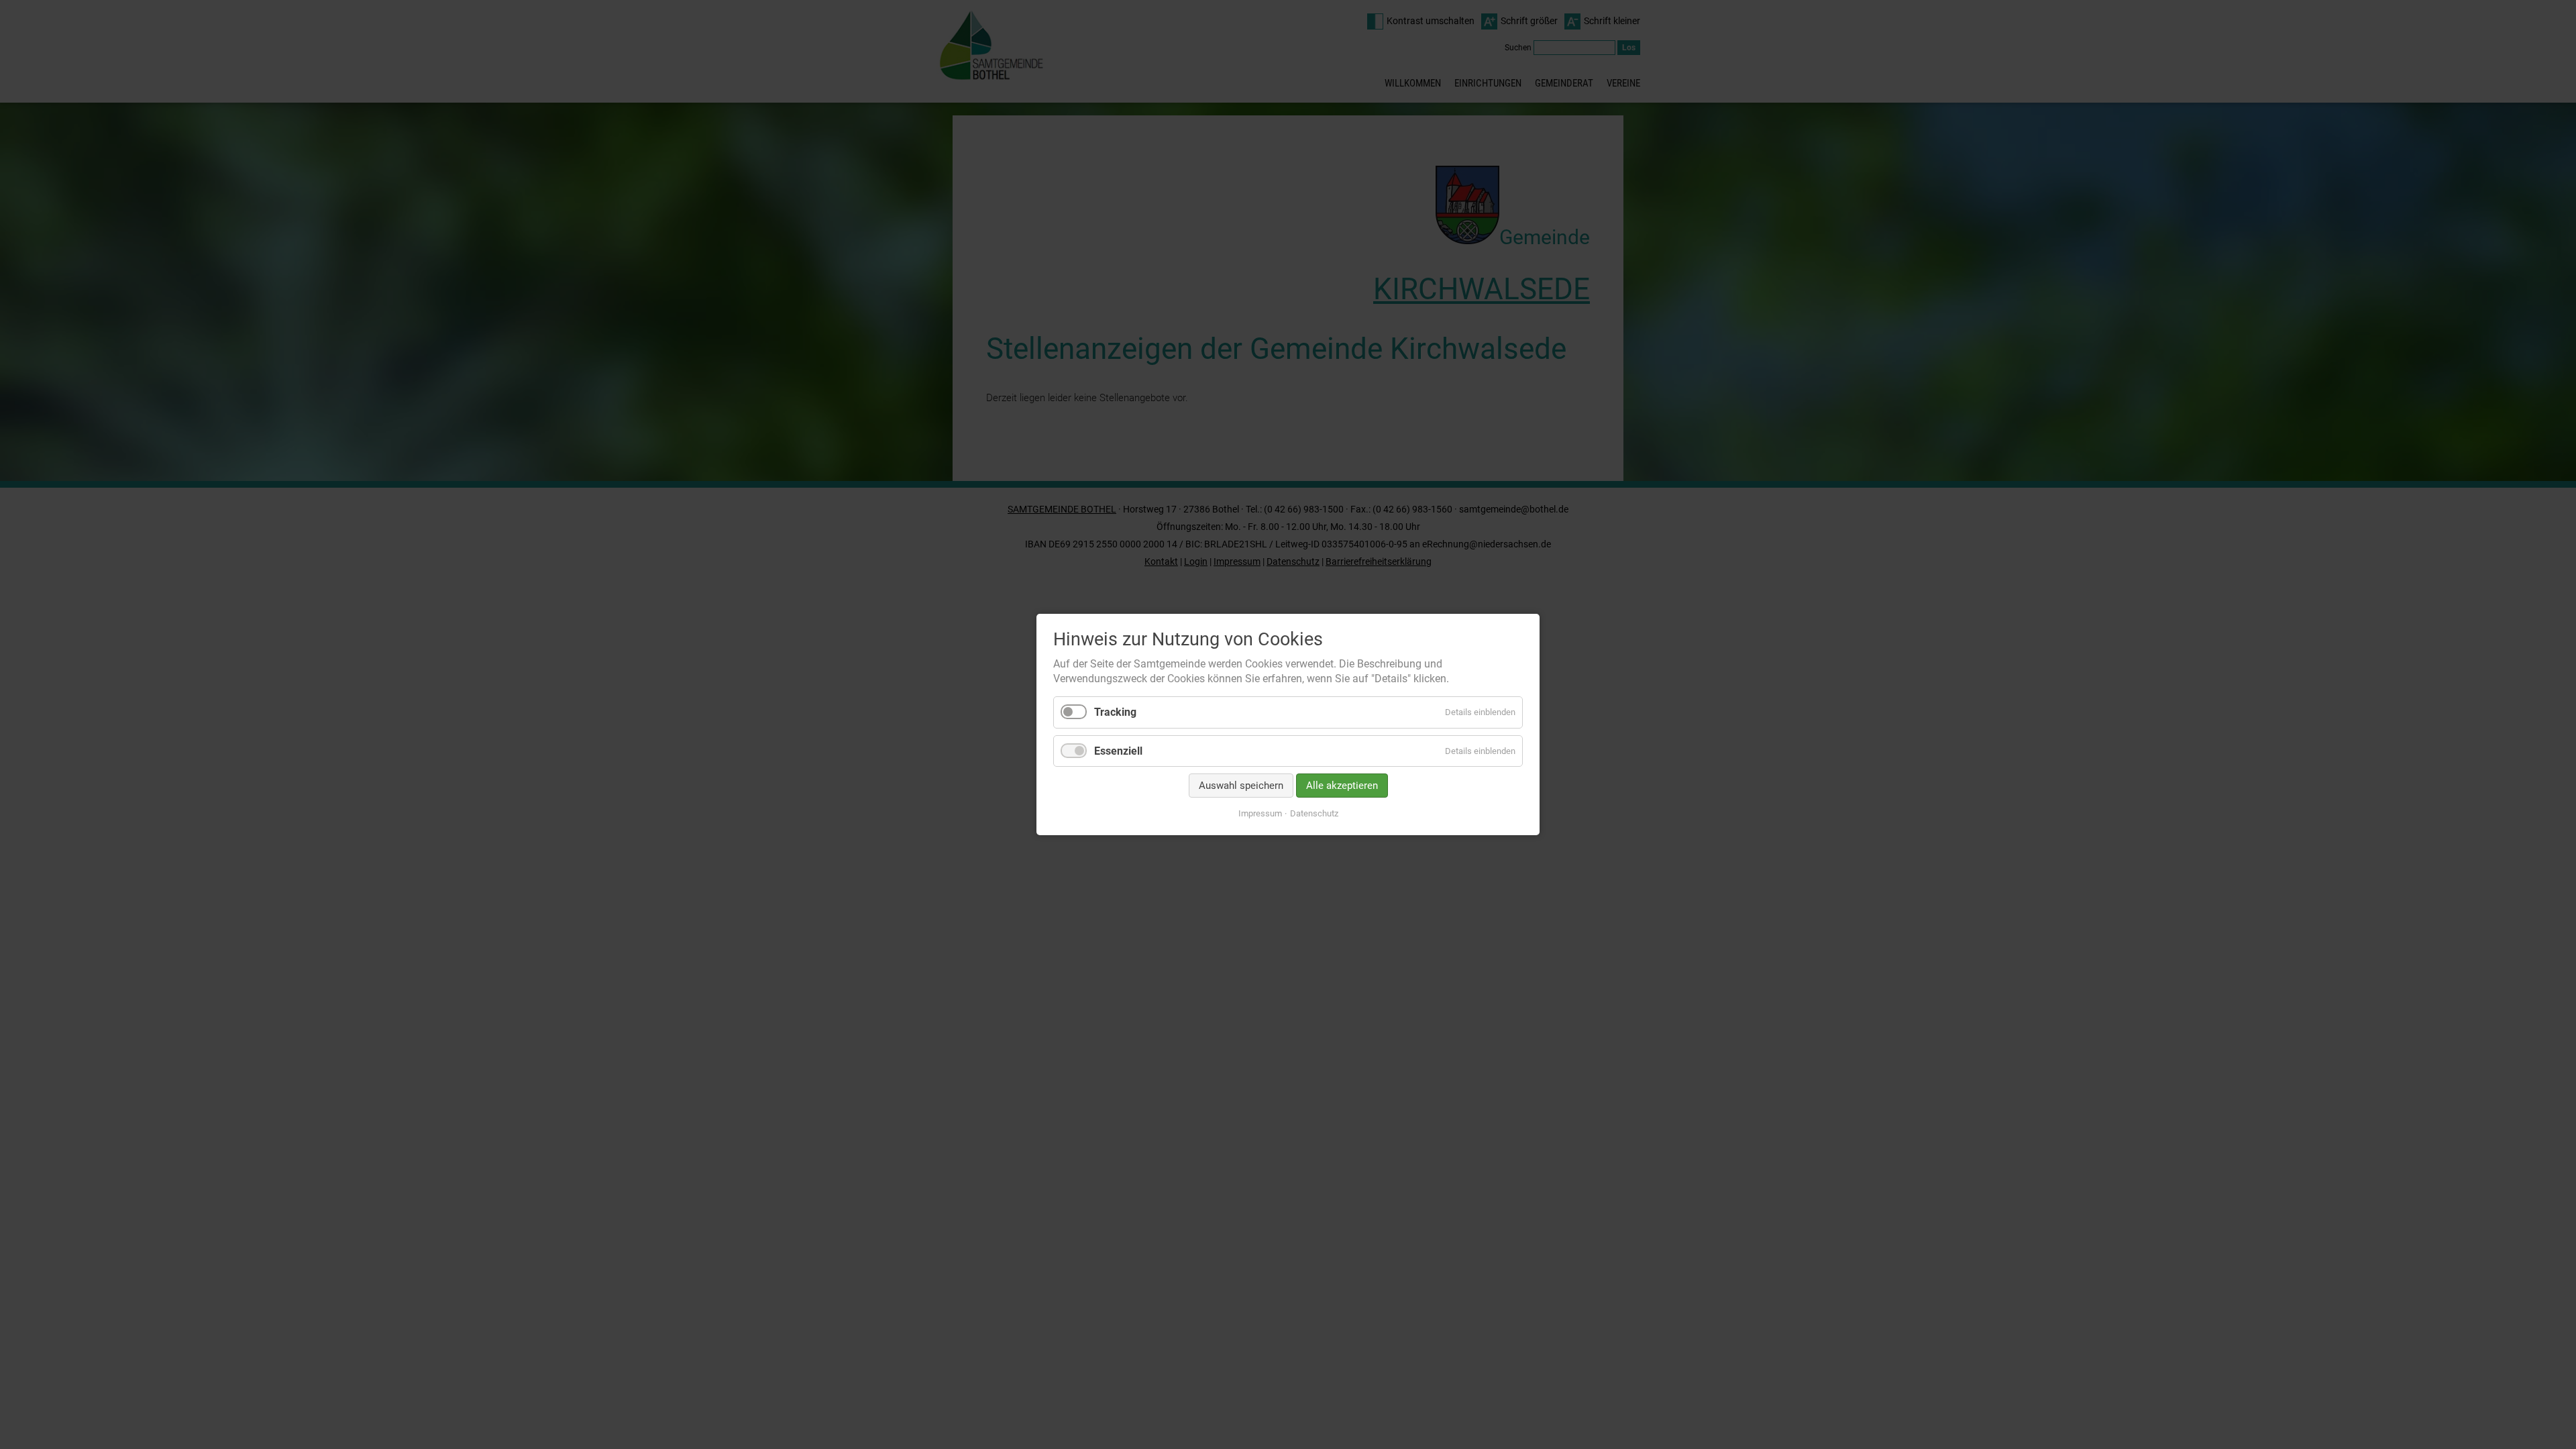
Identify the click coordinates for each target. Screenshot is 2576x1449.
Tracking (1115, 713)
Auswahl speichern (1241, 786)
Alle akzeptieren (1342, 786)
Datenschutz (1314, 813)
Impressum (1260, 813)
